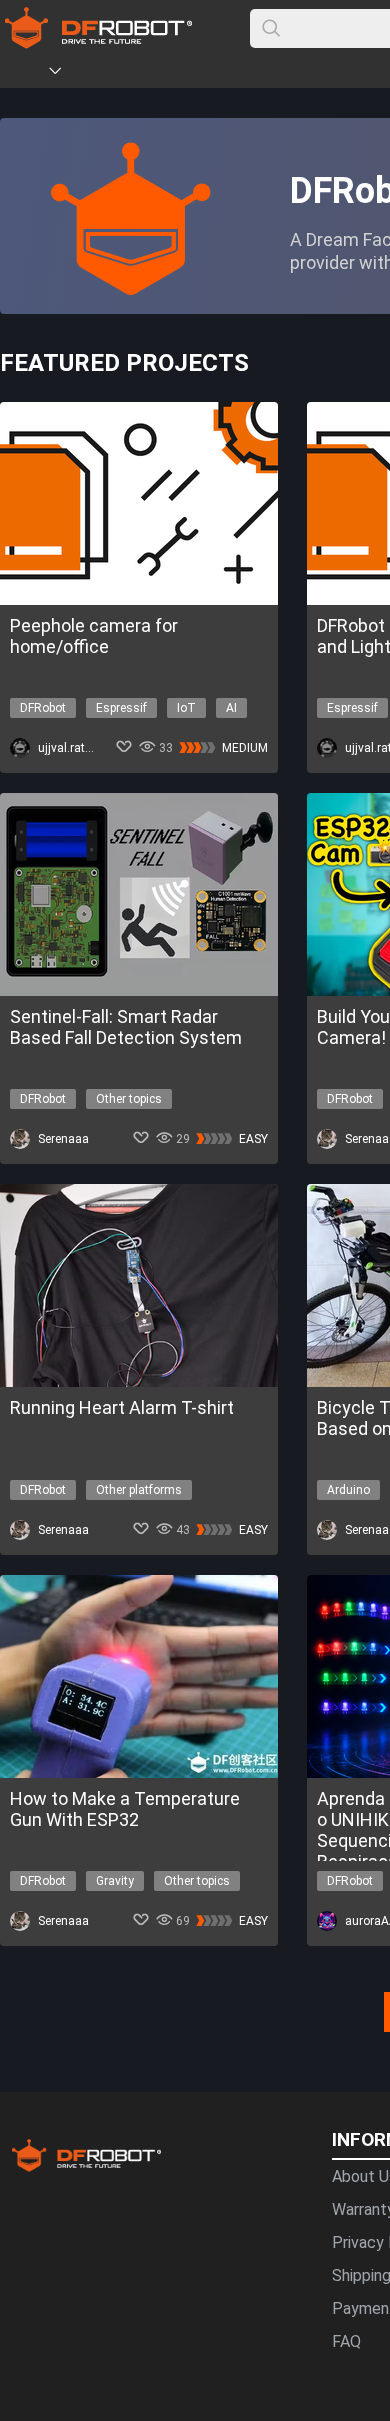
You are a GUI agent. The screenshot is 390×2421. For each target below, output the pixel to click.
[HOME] (27, 74)
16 (220, 2001)
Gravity (115, 1881)
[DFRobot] (98, 42)
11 (120, 2001)
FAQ (346, 2341)
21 (320, 2001)
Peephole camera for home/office (94, 636)
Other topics (129, 1099)
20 (300, 2001)
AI (231, 708)
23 (360, 2001)
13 (160, 2001)
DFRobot (43, 708)
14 (180, 2001)
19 (280, 2001)
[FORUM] (107, 74)
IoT (186, 708)
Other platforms (139, 1490)
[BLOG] (167, 74)
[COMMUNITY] (67, 74)
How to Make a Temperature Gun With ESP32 (125, 1809)
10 (100, 2001)
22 (340, 2001)
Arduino (348, 1490)
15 (200, 2001)
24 (380, 2001)
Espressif (121, 708)
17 (240, 2001)
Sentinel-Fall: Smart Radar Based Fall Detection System (126, 1027)
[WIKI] (137, 74)
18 (260, 2001)
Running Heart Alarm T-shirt (122, 1407)
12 (140, 2001)
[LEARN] (197, 74)
